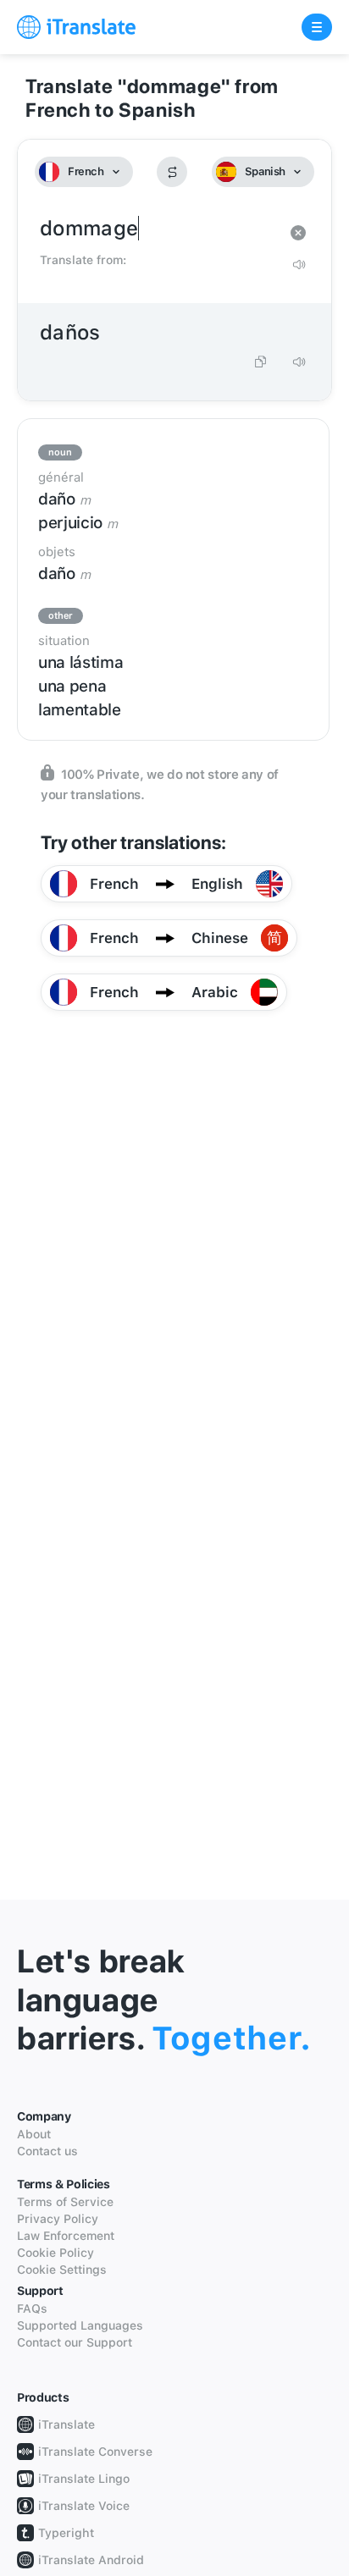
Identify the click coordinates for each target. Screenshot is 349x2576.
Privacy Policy (58, 2219)
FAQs (32, 2308)
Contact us (47, 2151)
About (34, 2134)
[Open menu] (317, 27)
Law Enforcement (66, 2236)
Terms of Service (65, 2202)
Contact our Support (75, 2342)
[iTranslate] (76, 27)
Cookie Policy (55, 2253)
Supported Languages (80, 2325)
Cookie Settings (62, 2270)
